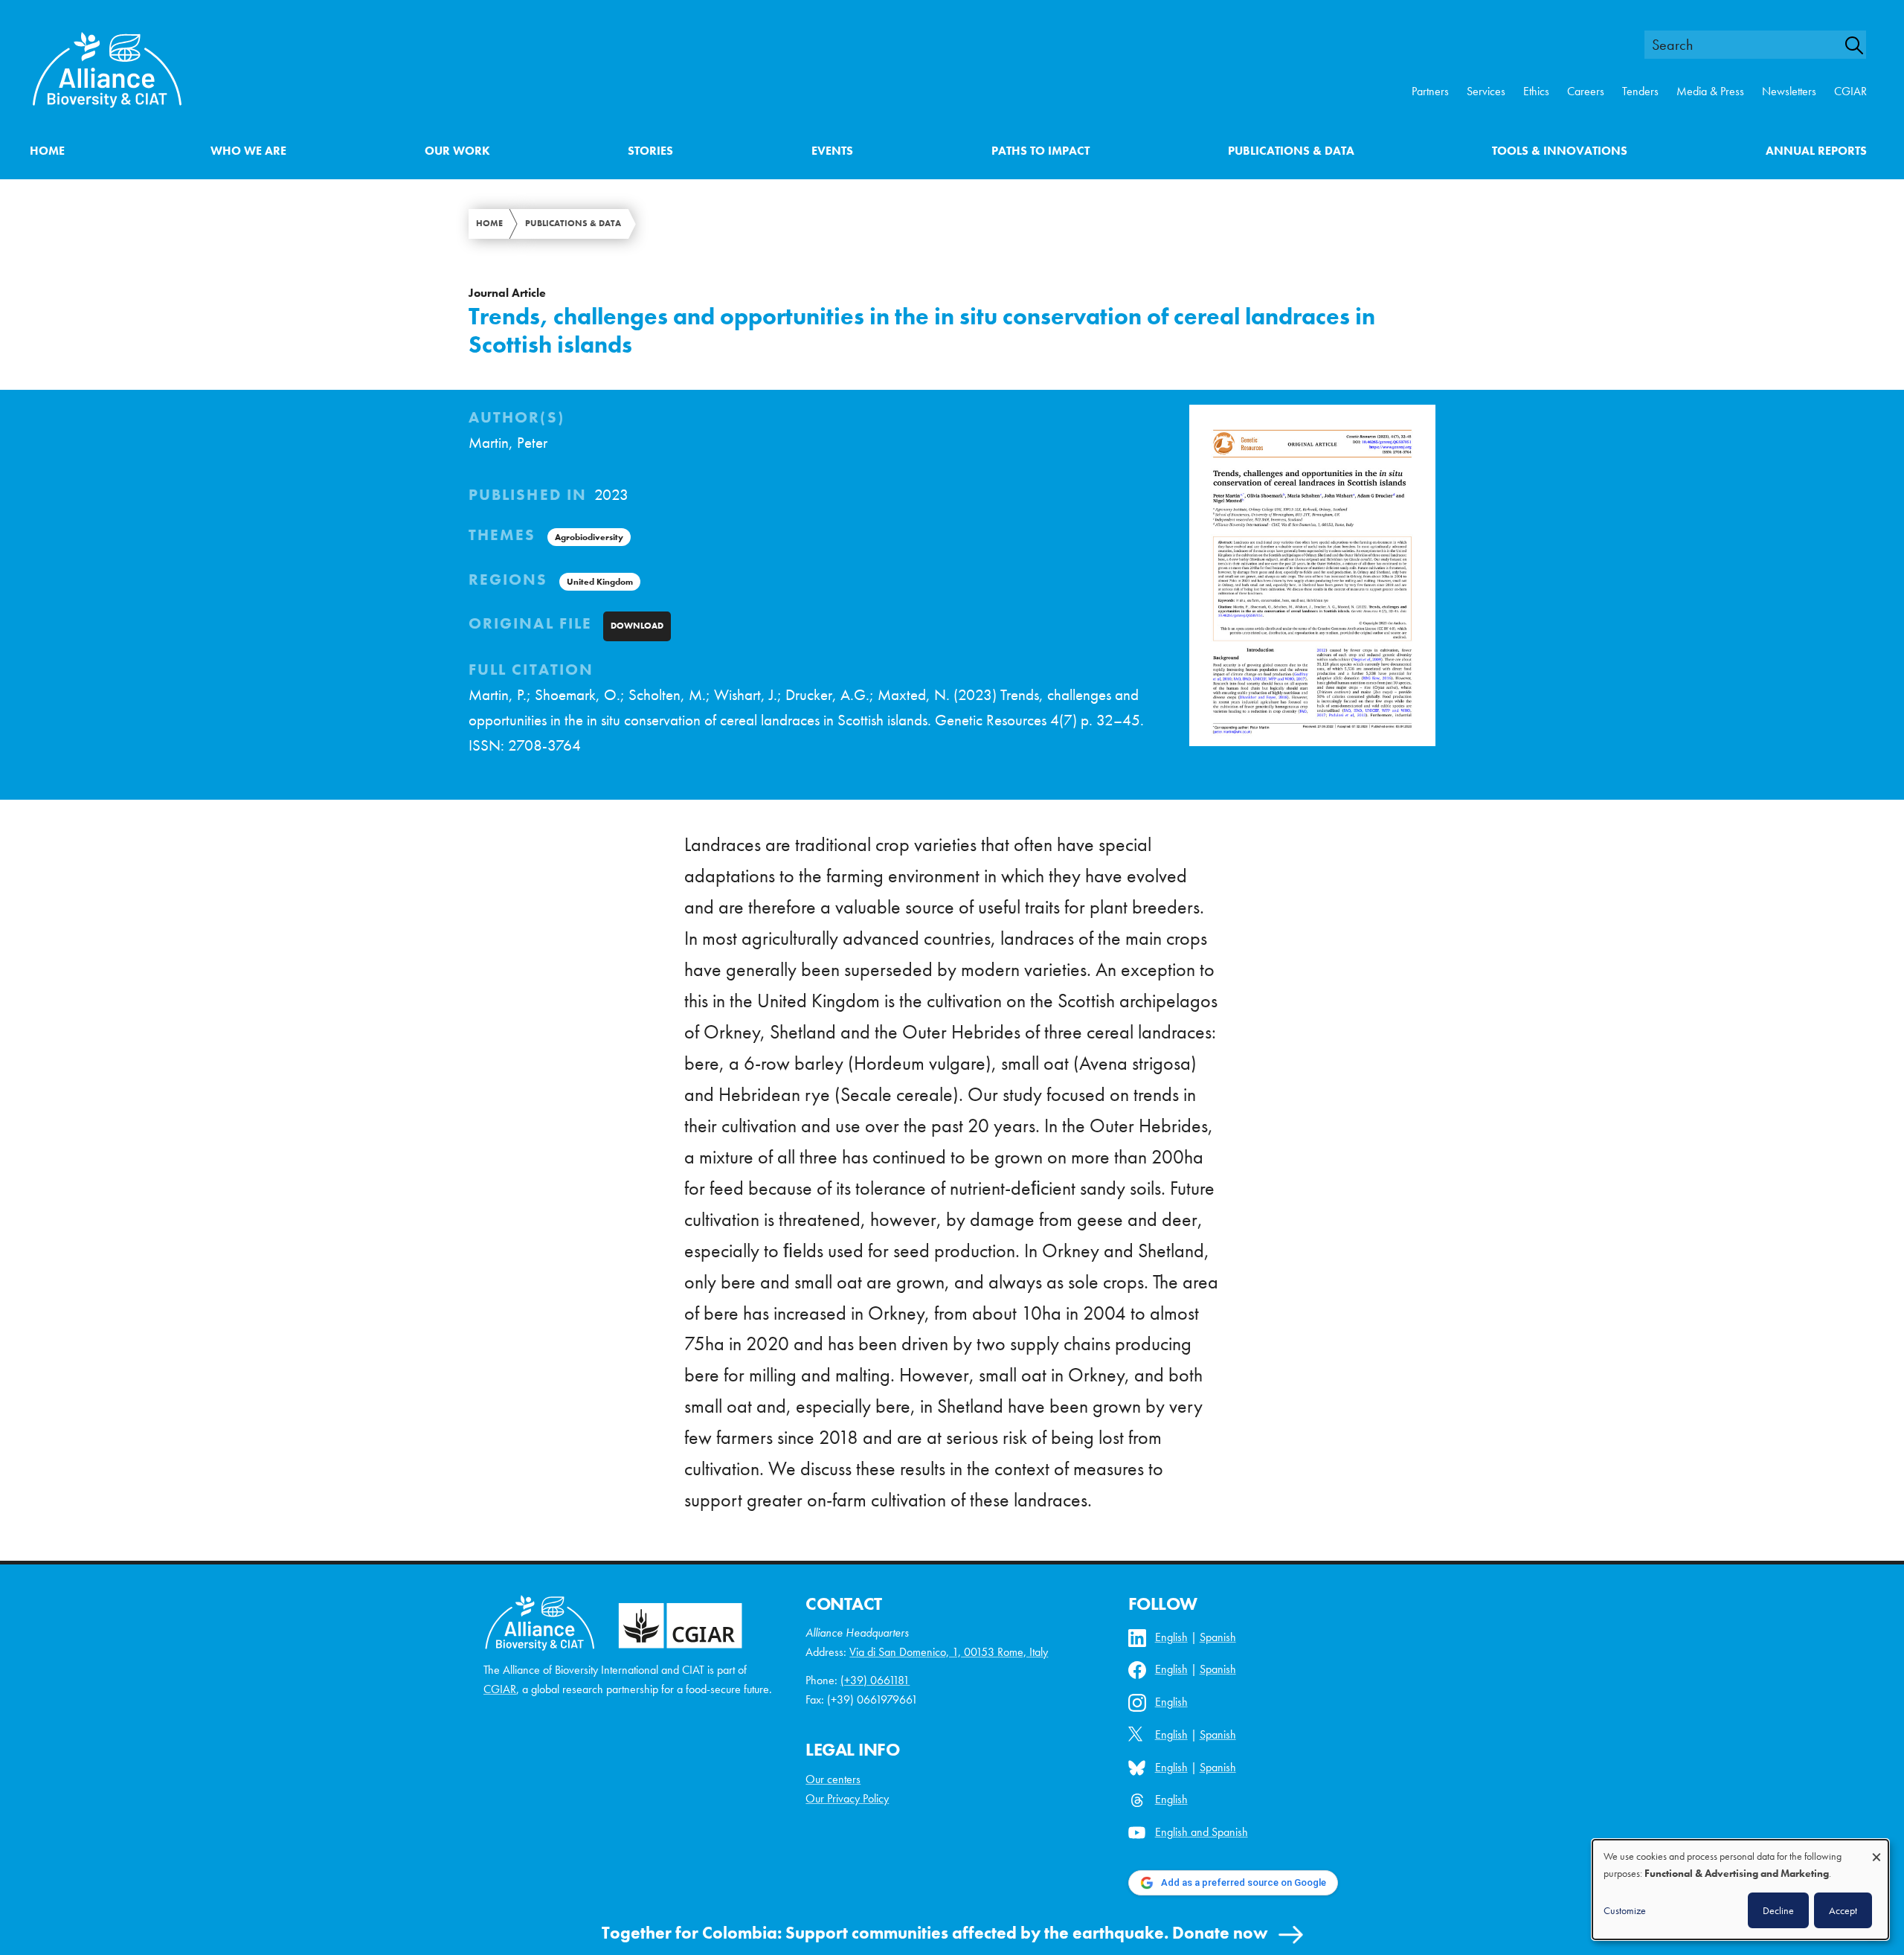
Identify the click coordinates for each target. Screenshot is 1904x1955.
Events (832, 151)
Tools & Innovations (1560, 151)
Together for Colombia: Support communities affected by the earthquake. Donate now (935, 1933)
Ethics (1536, 91)
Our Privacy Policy (847, 1798)
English (1171, 1637)
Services (1486, 91)
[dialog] (1740, 1890)
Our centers (833, 1779)
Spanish (1218, 1637)
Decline (1778, 1910)
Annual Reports (1816, 151)
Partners (1430, 91)
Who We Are (248, 151)
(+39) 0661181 (875, 1680)
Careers (1586, 91)
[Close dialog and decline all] (1876, 1850)
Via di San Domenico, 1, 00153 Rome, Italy (949, 1652)
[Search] (1862, 45)
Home (47, 151)
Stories (650, 151)
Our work (457, 151)
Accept (1843, 1910)
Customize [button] (1625, 1910)
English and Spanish (1202, 1832)
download (637, 626)
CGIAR (1850, 91)
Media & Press (1710, 91)
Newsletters (1789, 91)
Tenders (1640, 91)
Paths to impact (1041, 151)
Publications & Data (1291, 151)
